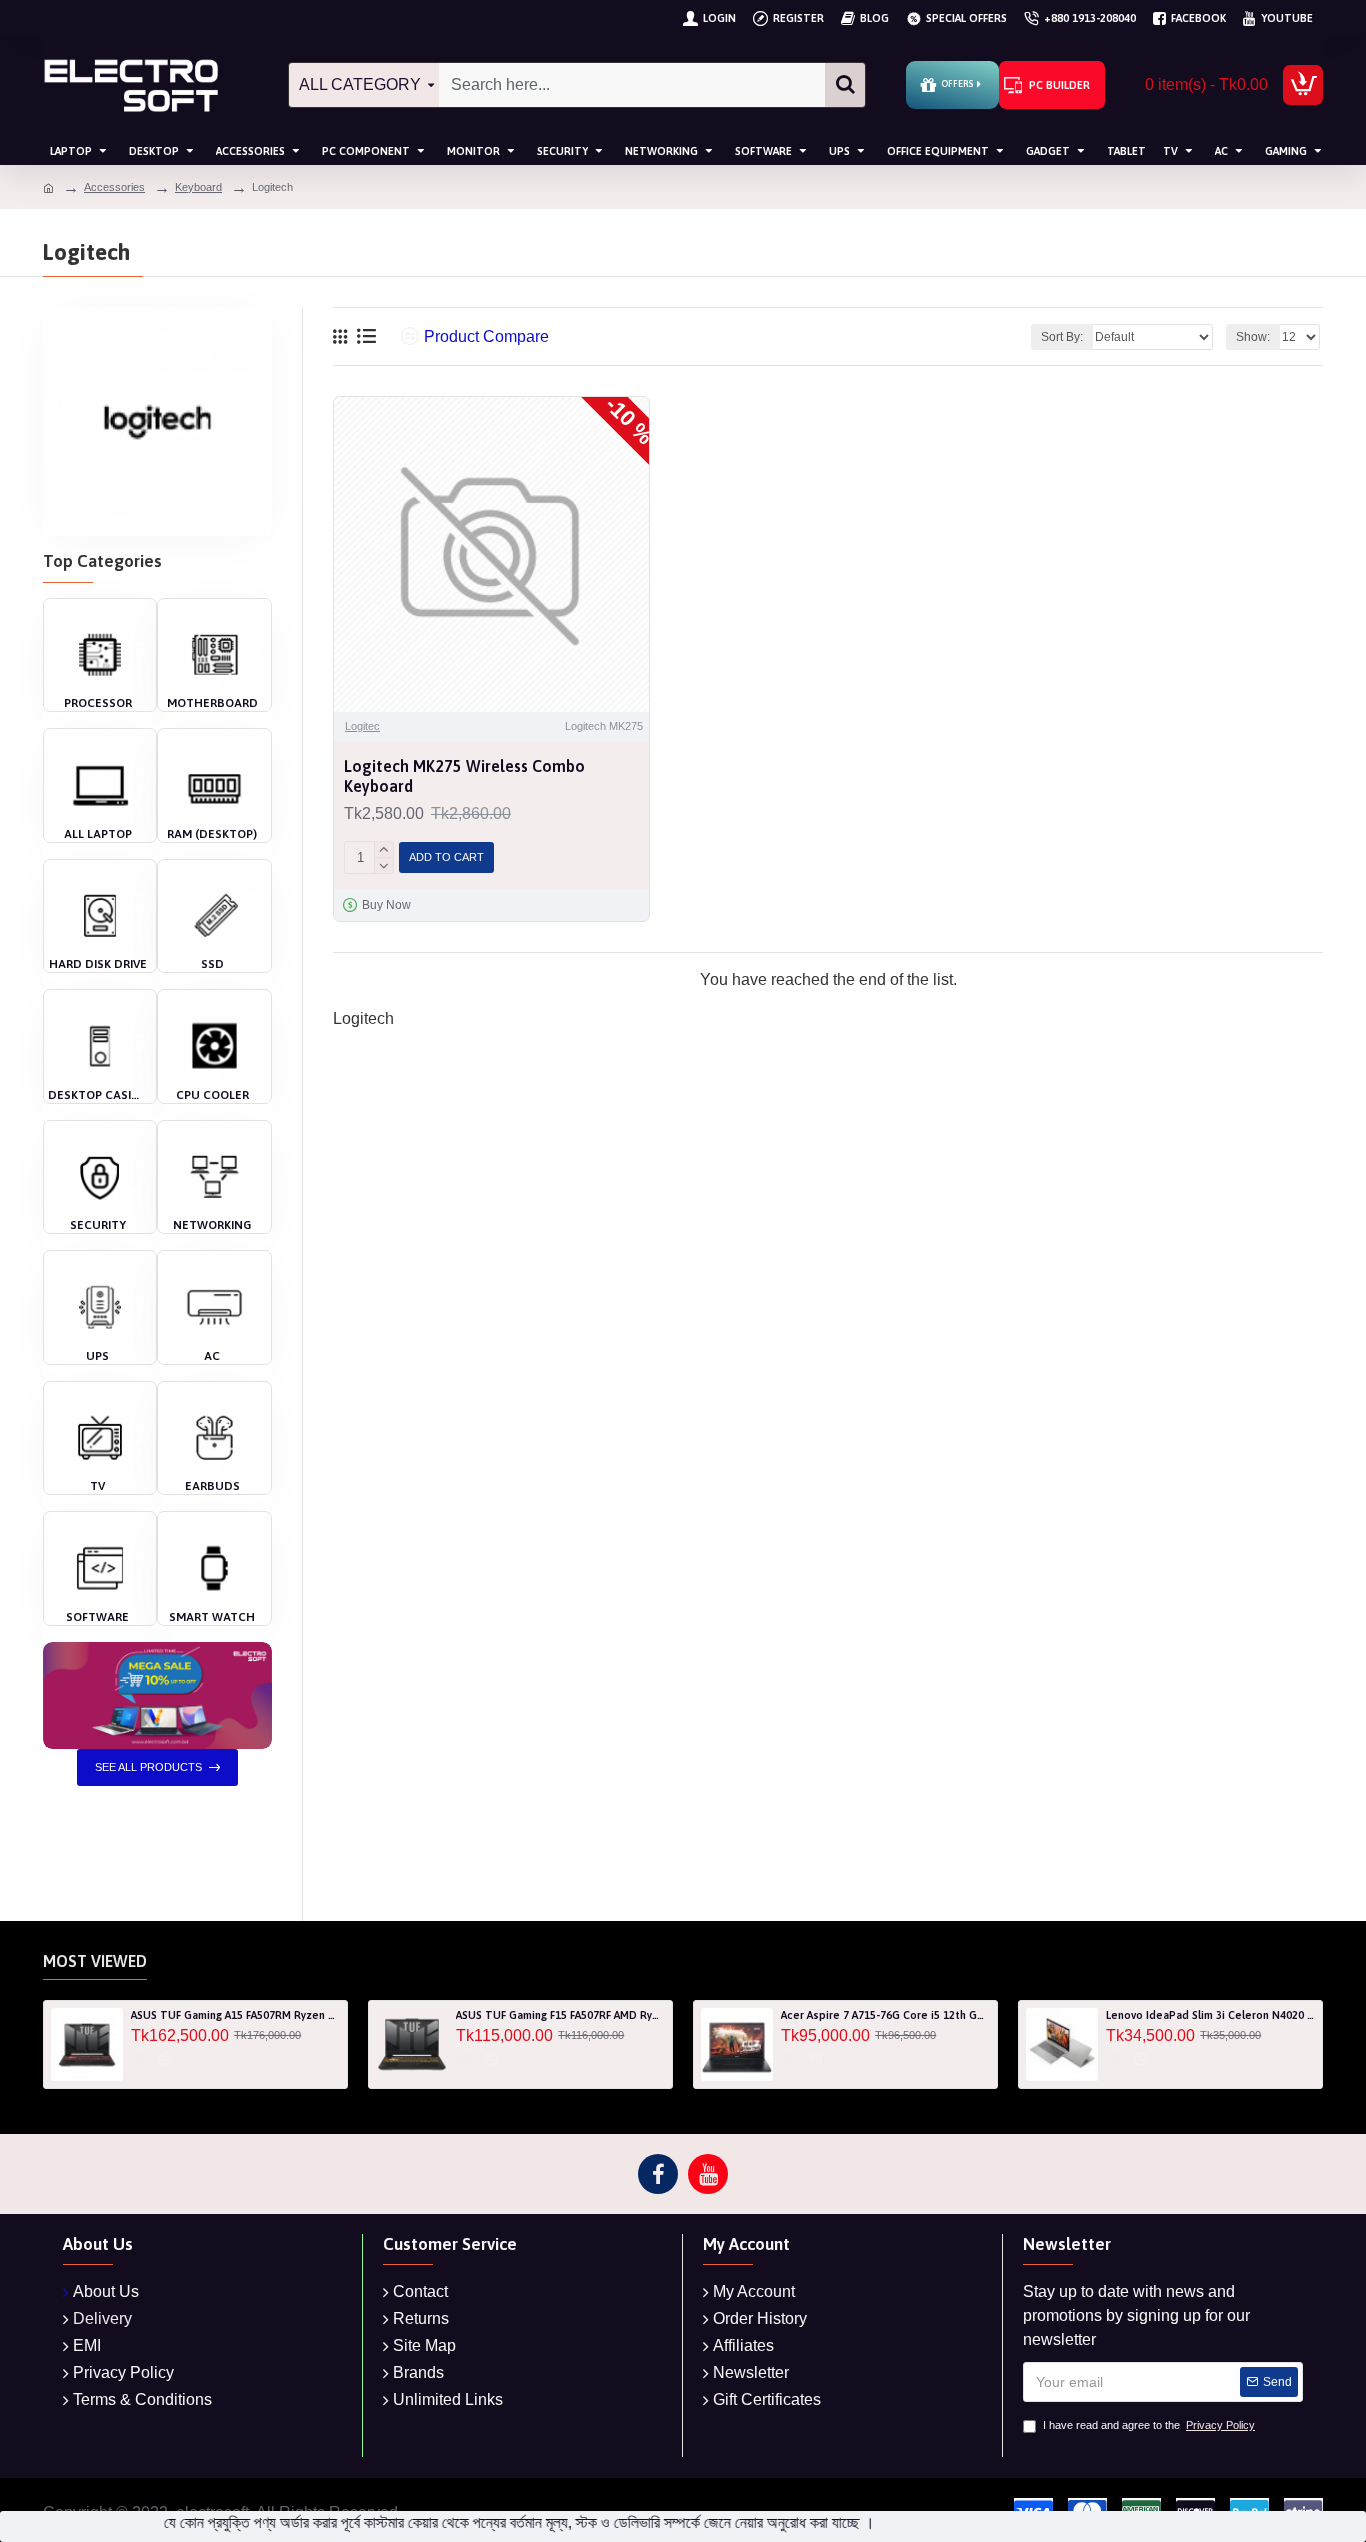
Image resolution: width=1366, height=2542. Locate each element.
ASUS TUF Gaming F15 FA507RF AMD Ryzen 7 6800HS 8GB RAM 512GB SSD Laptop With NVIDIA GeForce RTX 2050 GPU (560, 2015)
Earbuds (212, 1486)
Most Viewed (95, 1961)
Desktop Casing (97, 1095)
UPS (97, 1356)
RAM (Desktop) (212, 834)
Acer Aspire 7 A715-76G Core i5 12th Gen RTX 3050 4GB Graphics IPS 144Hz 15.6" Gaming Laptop (885, 2015)
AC (212, 1356)
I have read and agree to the (1149, 2425)
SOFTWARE (97, 1617)
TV (97, 1486)
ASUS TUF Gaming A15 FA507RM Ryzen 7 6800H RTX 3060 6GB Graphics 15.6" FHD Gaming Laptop (235, 2015)
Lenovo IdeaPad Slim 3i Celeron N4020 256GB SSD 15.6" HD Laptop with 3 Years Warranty (1210, 2015)
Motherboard (212, 703)
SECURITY (98, 1225)
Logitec (362, 726)
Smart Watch (212, 1617)
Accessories (114, 187)
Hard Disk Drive (98, 964)
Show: (1253, 337)
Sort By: (1062, 337)
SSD (212, 964)
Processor (98, 703)
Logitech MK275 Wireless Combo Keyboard (464, 776)
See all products (148, 1767)
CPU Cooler (212, 1095)
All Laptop (98, 834)
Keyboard (198, 187)
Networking (212, 1225)
